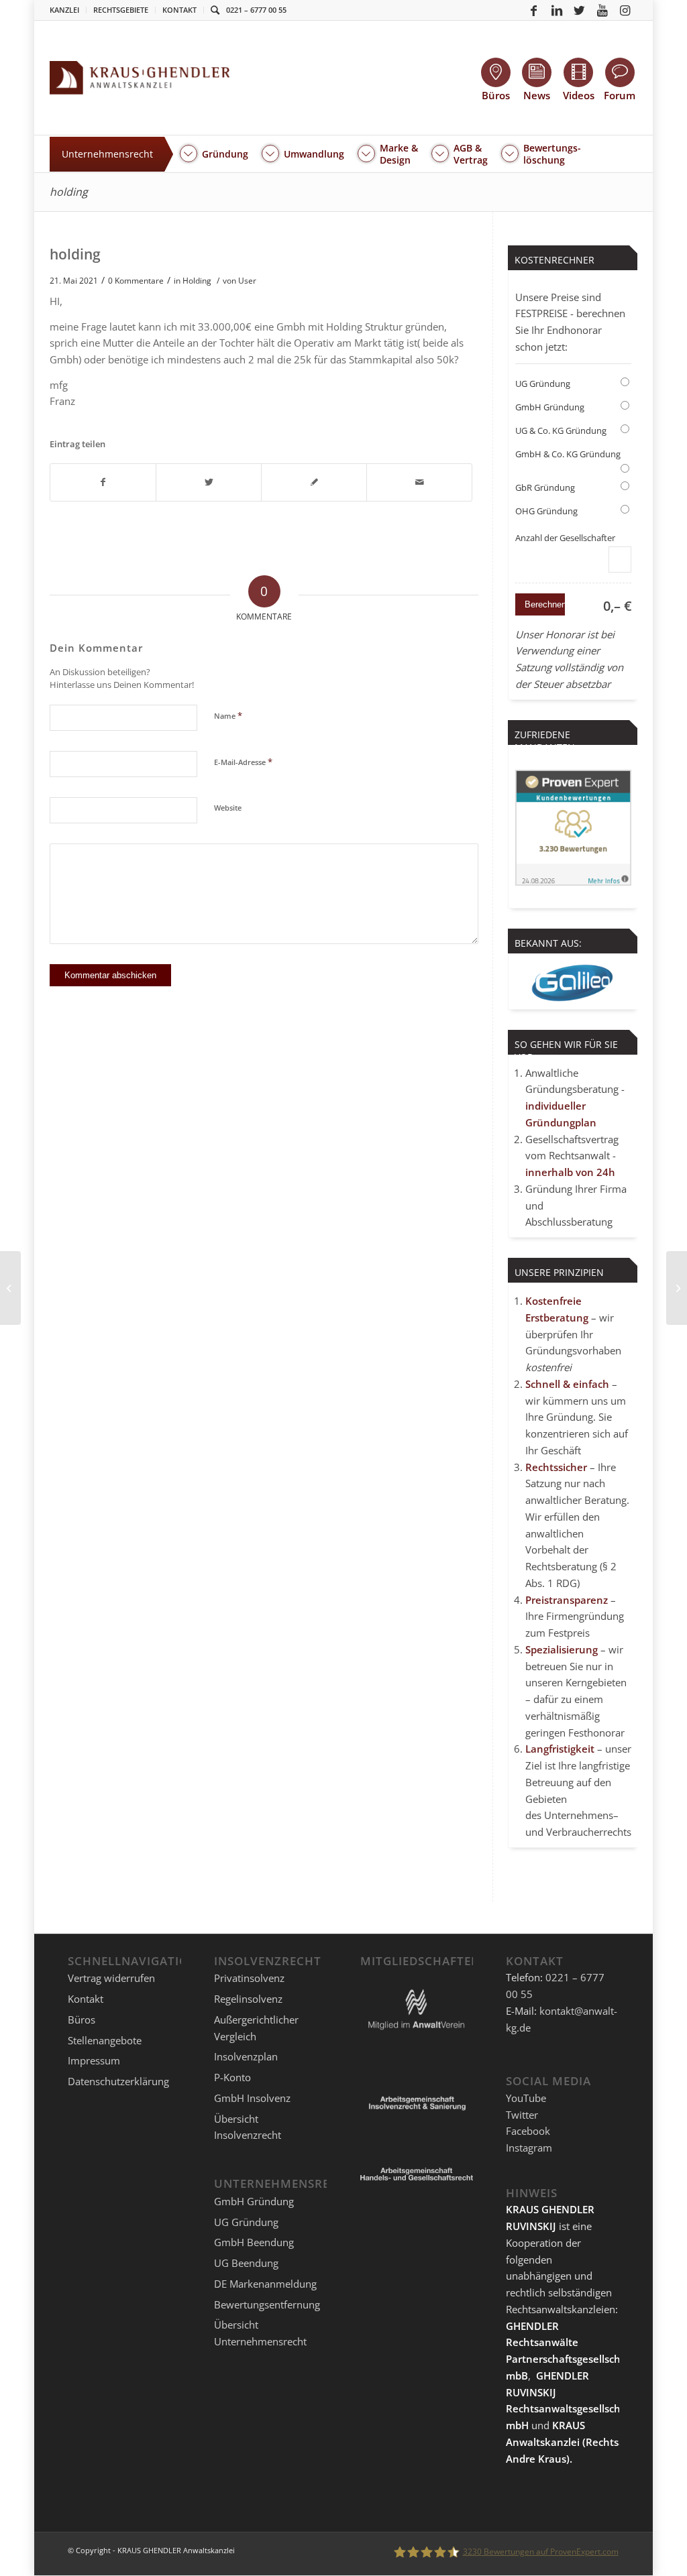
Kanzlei (64, 10)
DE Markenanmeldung (265, 2284)
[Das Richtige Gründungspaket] (10, 1288)
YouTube (526, 2098)
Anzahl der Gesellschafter (565, 538)
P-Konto (232, 2077)
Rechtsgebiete (121, 10)
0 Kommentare (136, 281)
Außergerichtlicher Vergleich (256, 2028)
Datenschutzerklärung (118, 2081)
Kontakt (179, 10)
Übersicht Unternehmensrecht (260, 2333)
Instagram (529, 2148)
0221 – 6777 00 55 (256, 10)
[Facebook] (534, 10)
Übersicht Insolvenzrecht (248, 2127)
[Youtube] (602, 10)
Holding (197, 281)
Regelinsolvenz (248, 1999)
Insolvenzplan (246, 2056)
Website (228, 808)
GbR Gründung (545, 487)
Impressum (94, 2060)
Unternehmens (579, 1815)
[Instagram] (625, 10)
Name (228, 715)
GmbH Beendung (254, 2242)
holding (69, 192)
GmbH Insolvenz (252, 2098)
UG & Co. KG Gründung (561, 430)
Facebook (528, 2131)
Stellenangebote (105, 2040)
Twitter (522, 2115)
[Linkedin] (557, 10)
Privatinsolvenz (249, 1978)
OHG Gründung (546, 511)
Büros (82, 2019)
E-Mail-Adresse (243, 762)
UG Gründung (543, 384)
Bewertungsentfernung (267, 2304)
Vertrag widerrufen (111, 1978)
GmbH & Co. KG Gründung (568, 454)
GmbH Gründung (550, 407)
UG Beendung (246, 2263)
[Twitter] (580, 10)
